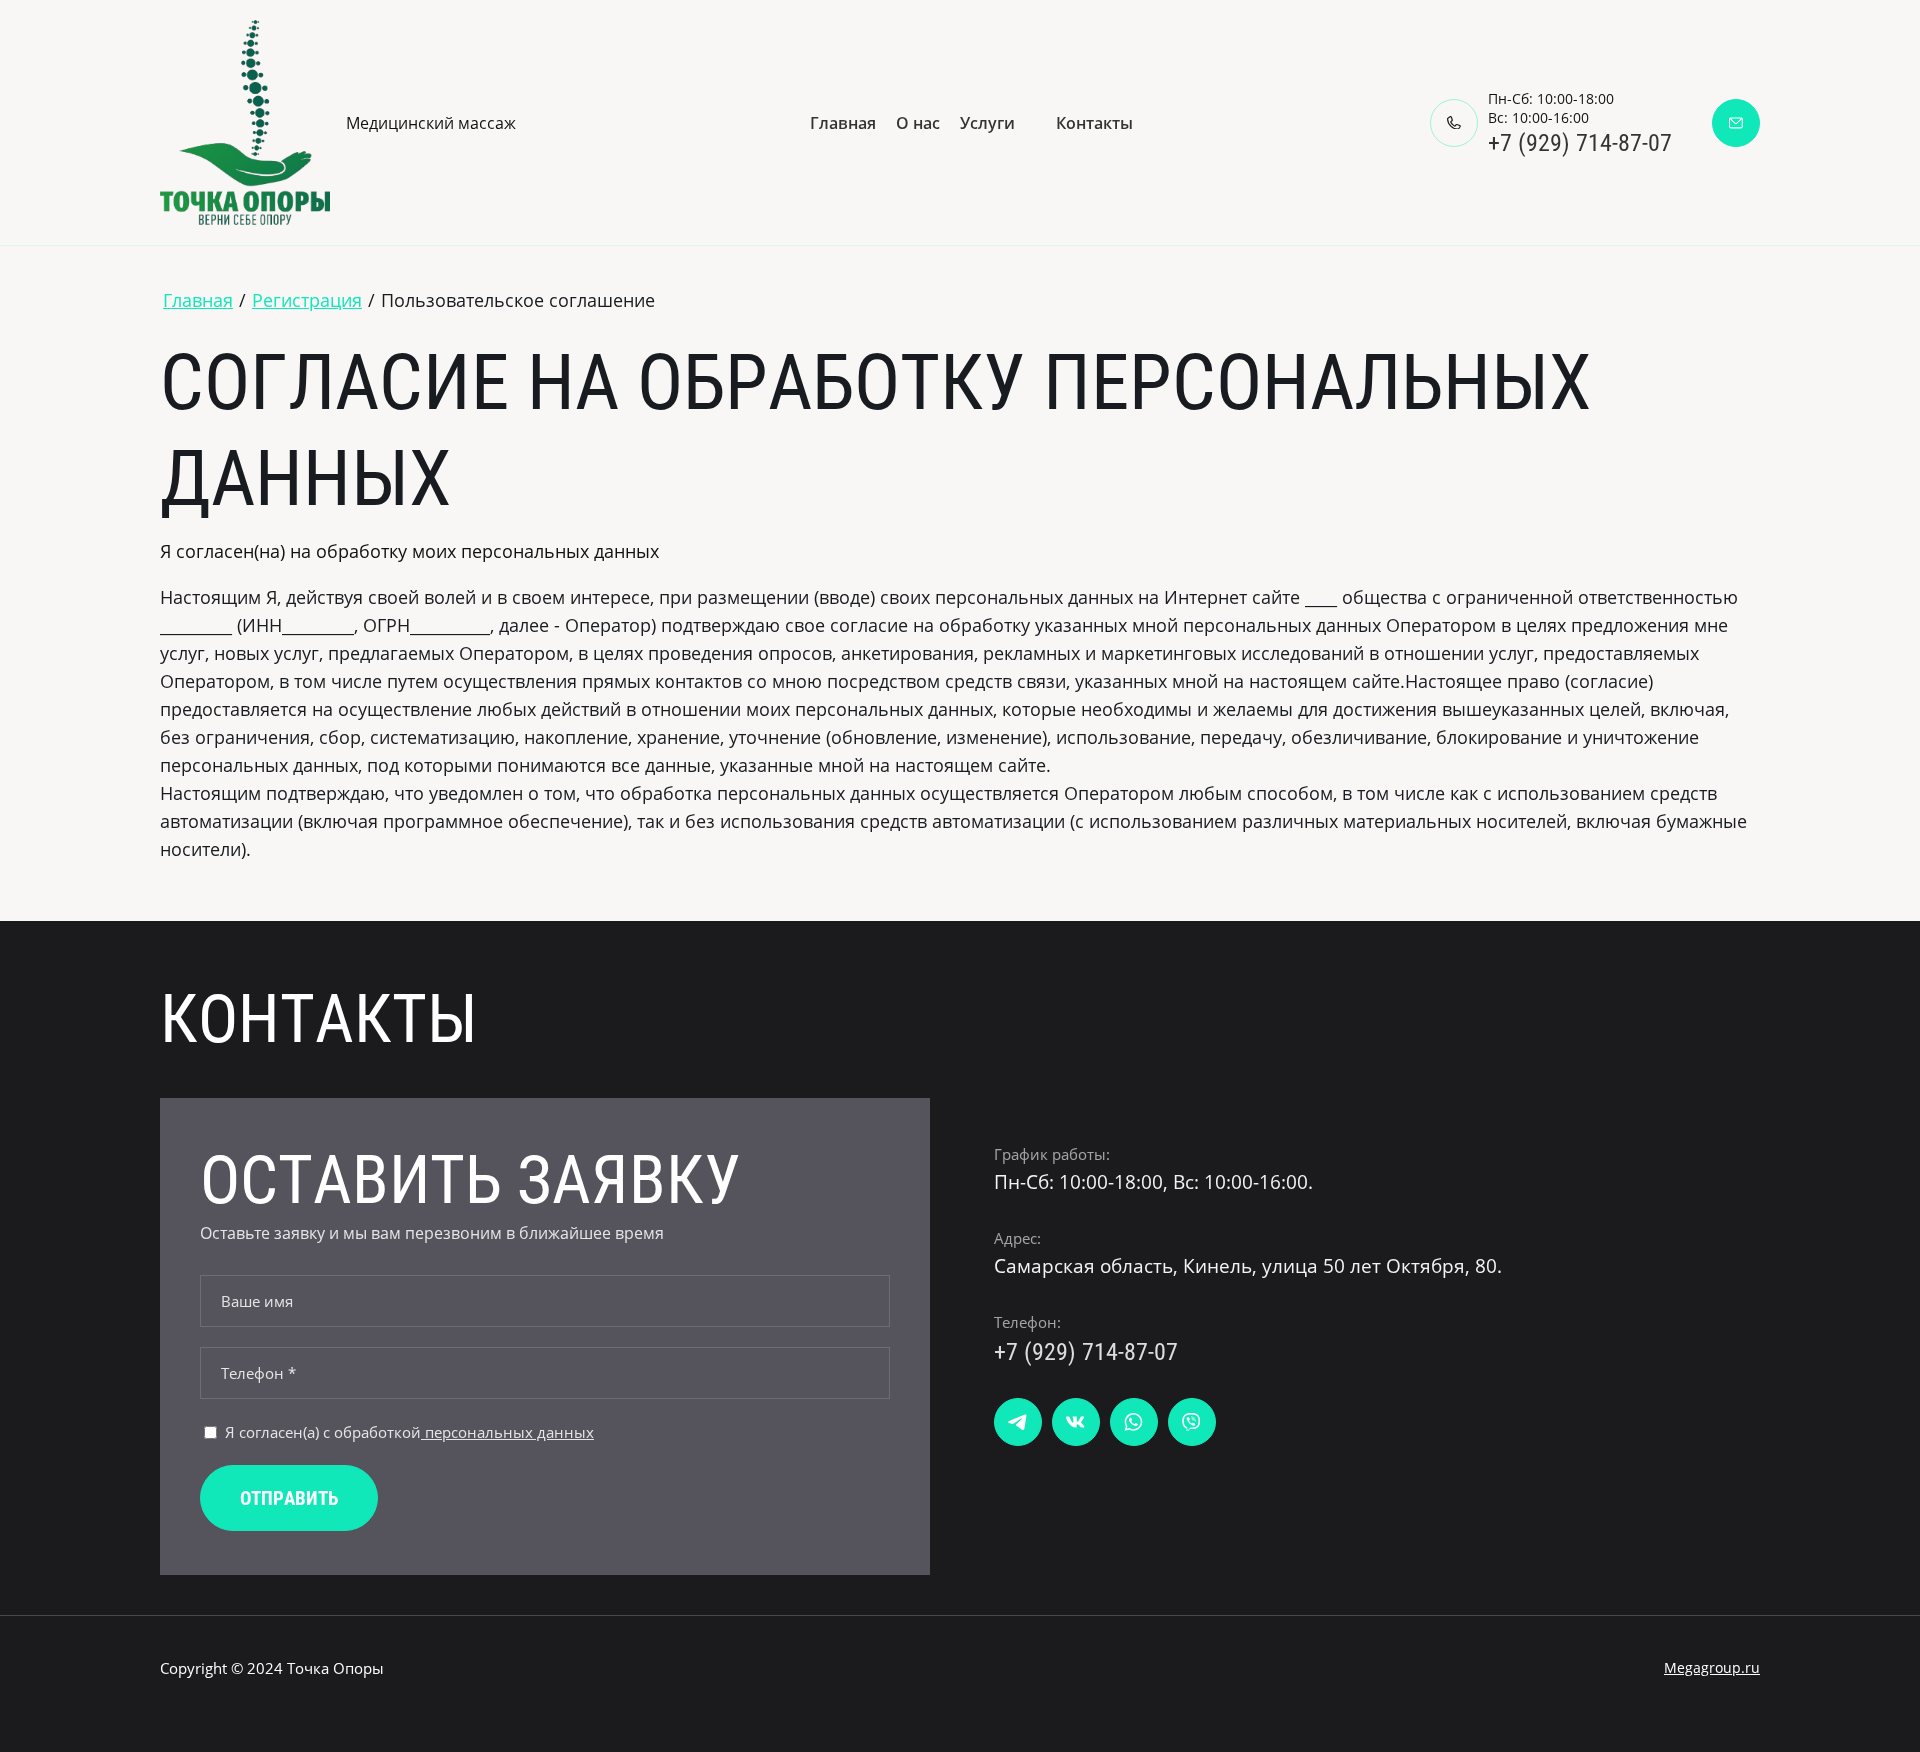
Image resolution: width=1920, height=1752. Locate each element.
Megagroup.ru (1712, 1667)
